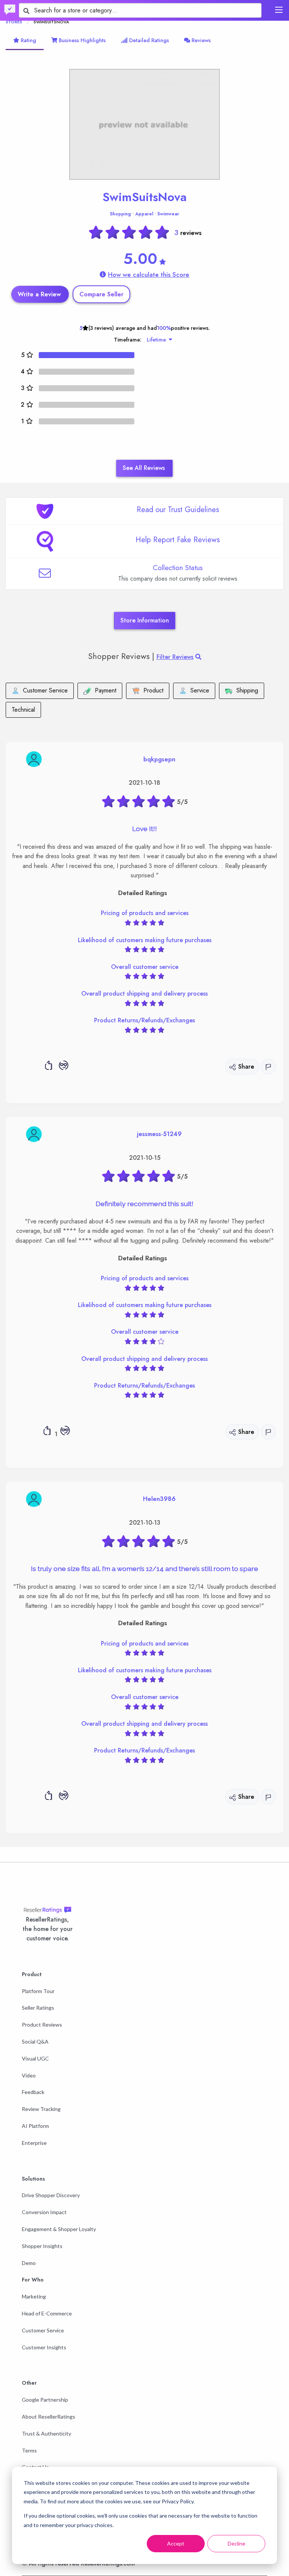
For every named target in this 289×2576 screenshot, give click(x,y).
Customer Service (43, 2330)
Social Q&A (35, 2041)
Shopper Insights (42, 2246)
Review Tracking (41, 2109)
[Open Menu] (279, 10)
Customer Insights (44, 2347)
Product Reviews (42, 2025)
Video (29, 2075)
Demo (29, 2263)
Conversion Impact (44, 2212)
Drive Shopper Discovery (51, 2195)
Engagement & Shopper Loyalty (59, 2229)
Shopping (120, 214)
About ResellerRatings (49, 2417)
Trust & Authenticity (46, 2433)
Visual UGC (35, 2058)
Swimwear (168, 214)
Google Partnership (45, 2400)
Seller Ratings (38, 2008)
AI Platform (35, 2126)
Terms (29, 2450)
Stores (14, 22)
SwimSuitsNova (144, 197)
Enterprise (34, 2143)
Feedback (33, 2092)
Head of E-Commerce (47, 2313)
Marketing (34, 2296)
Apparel (144, 214)
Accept (176, 2543)
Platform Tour (38, 1991)
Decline (237, 2543)
